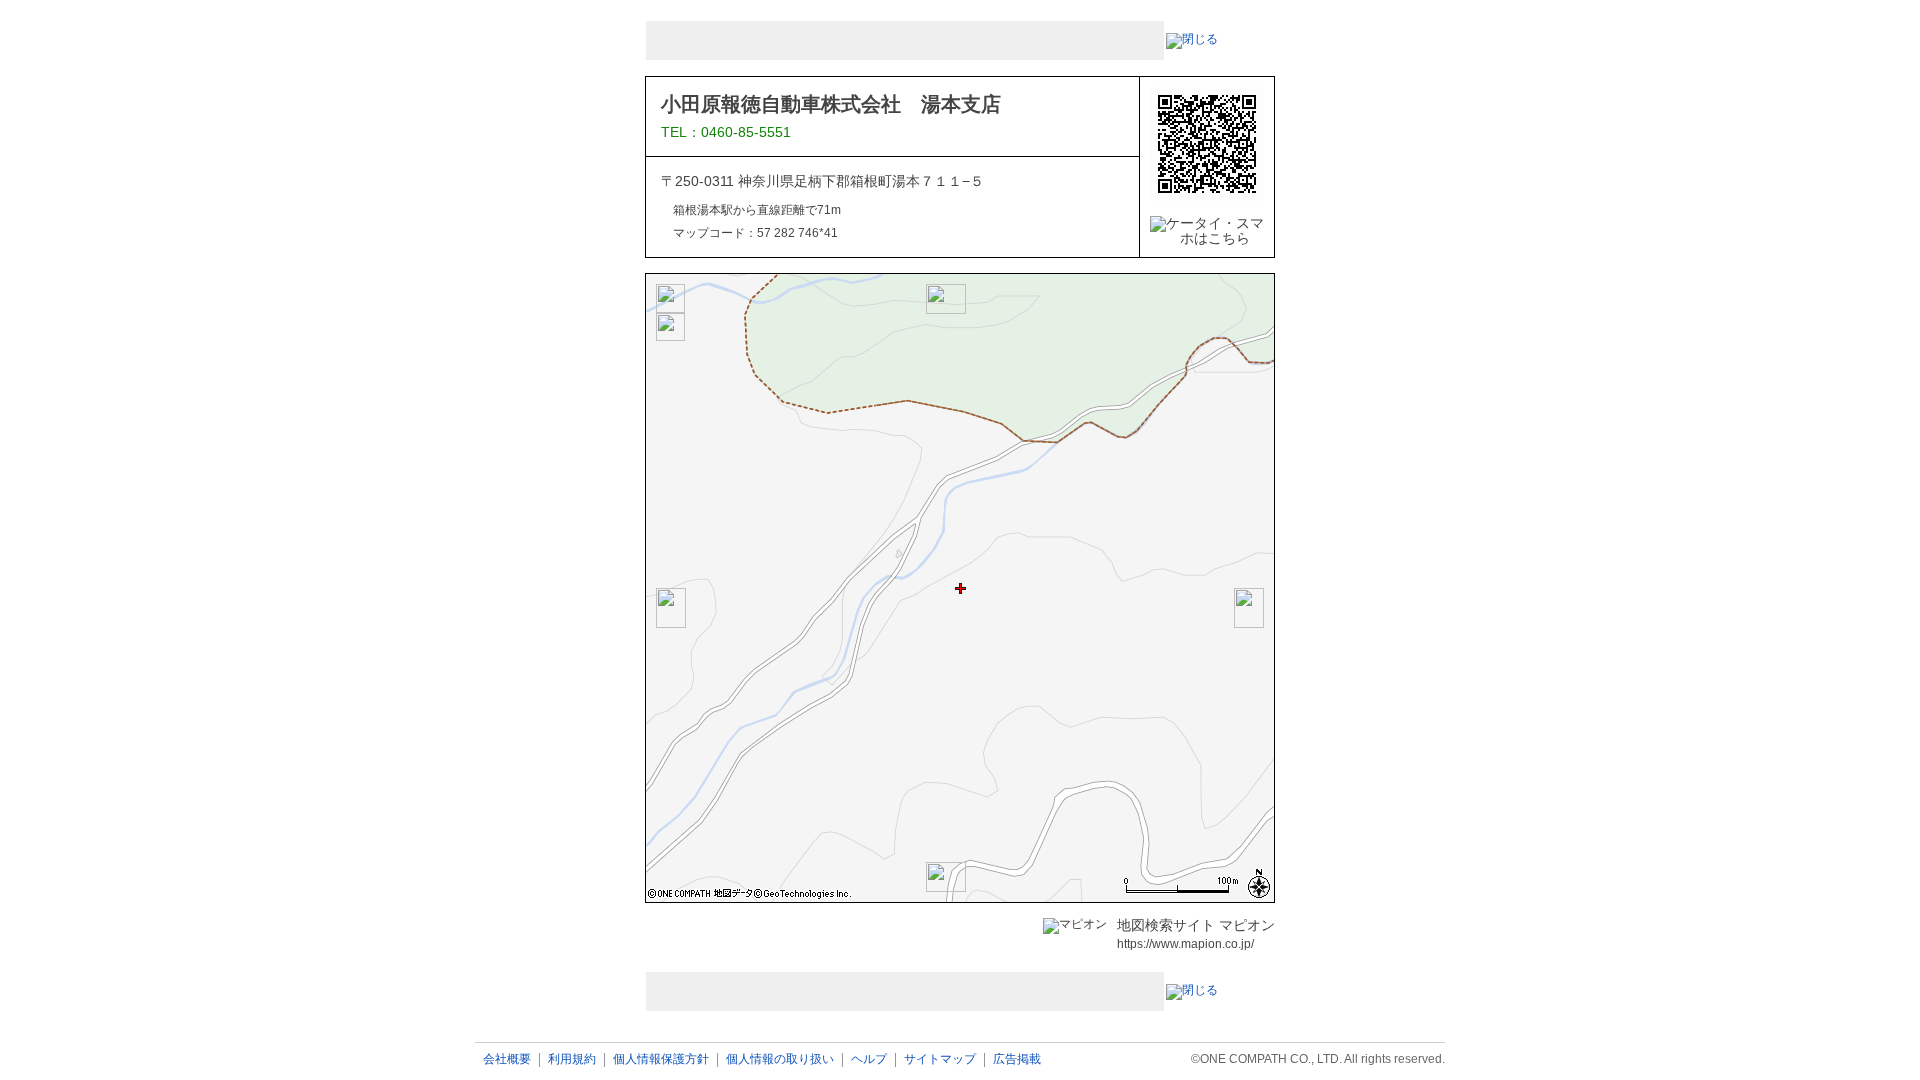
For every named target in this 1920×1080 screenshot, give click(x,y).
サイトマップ (940, 1059)
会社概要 (507, 1059)
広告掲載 (1017, 1059)
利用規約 (572, 1059)
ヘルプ (869, 1059)
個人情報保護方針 (661, 1059)
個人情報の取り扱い (780, 1059)
